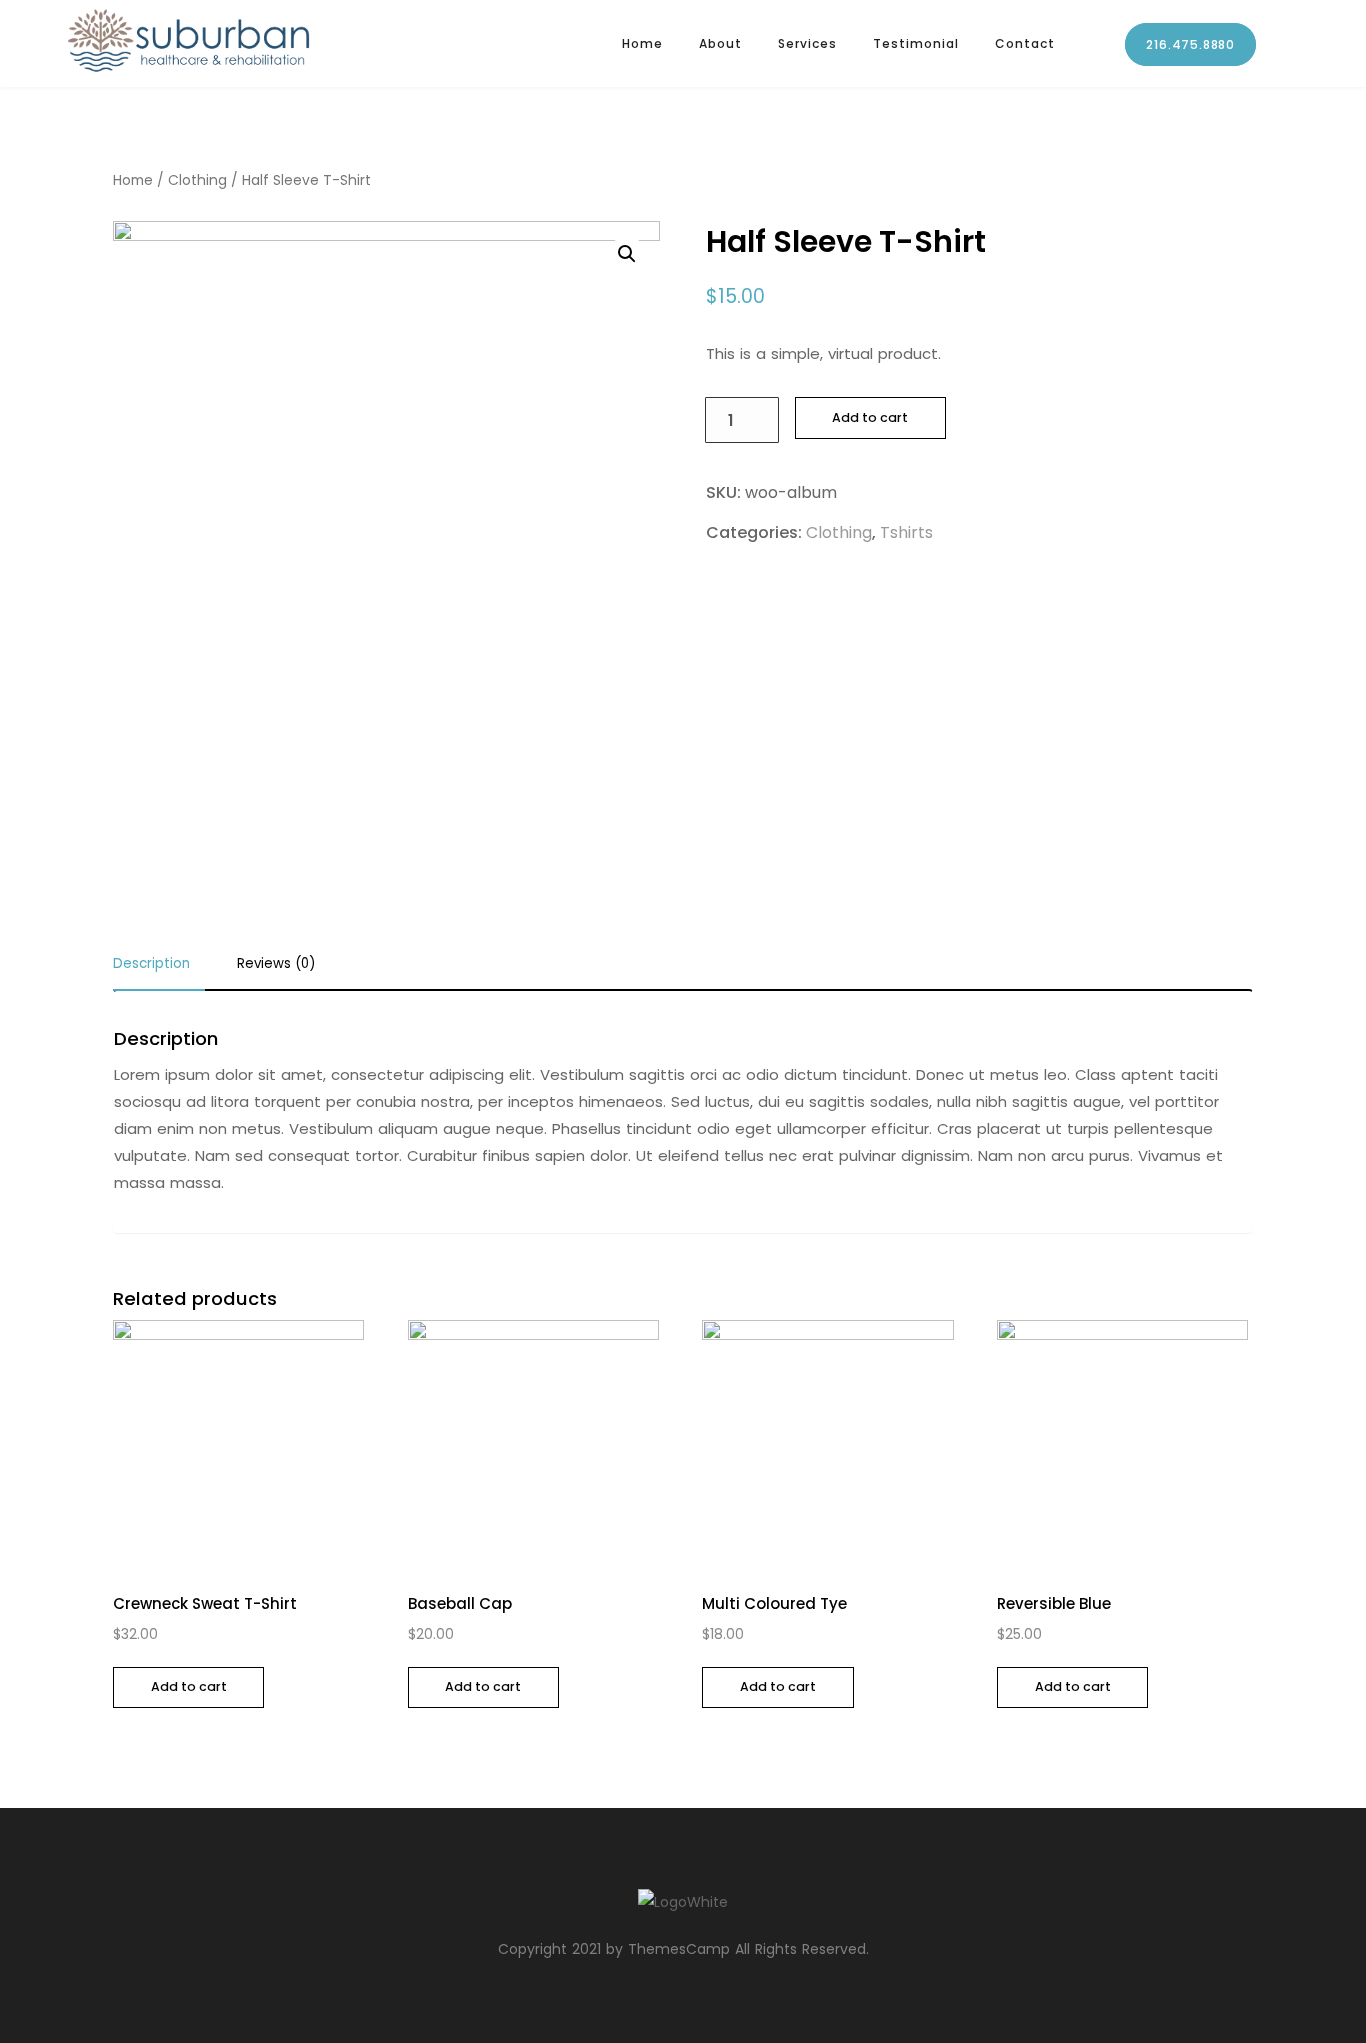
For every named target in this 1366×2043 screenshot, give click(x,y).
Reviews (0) (276, 965)
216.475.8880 (1190, 44)
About (720, 43)
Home (642, 43)
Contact (1025, 43)
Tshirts (906, 532)
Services (807, 43)
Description (151, 965)
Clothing (197, 180)
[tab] (159, 970)
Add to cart (870, 417)
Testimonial (916, 43)
